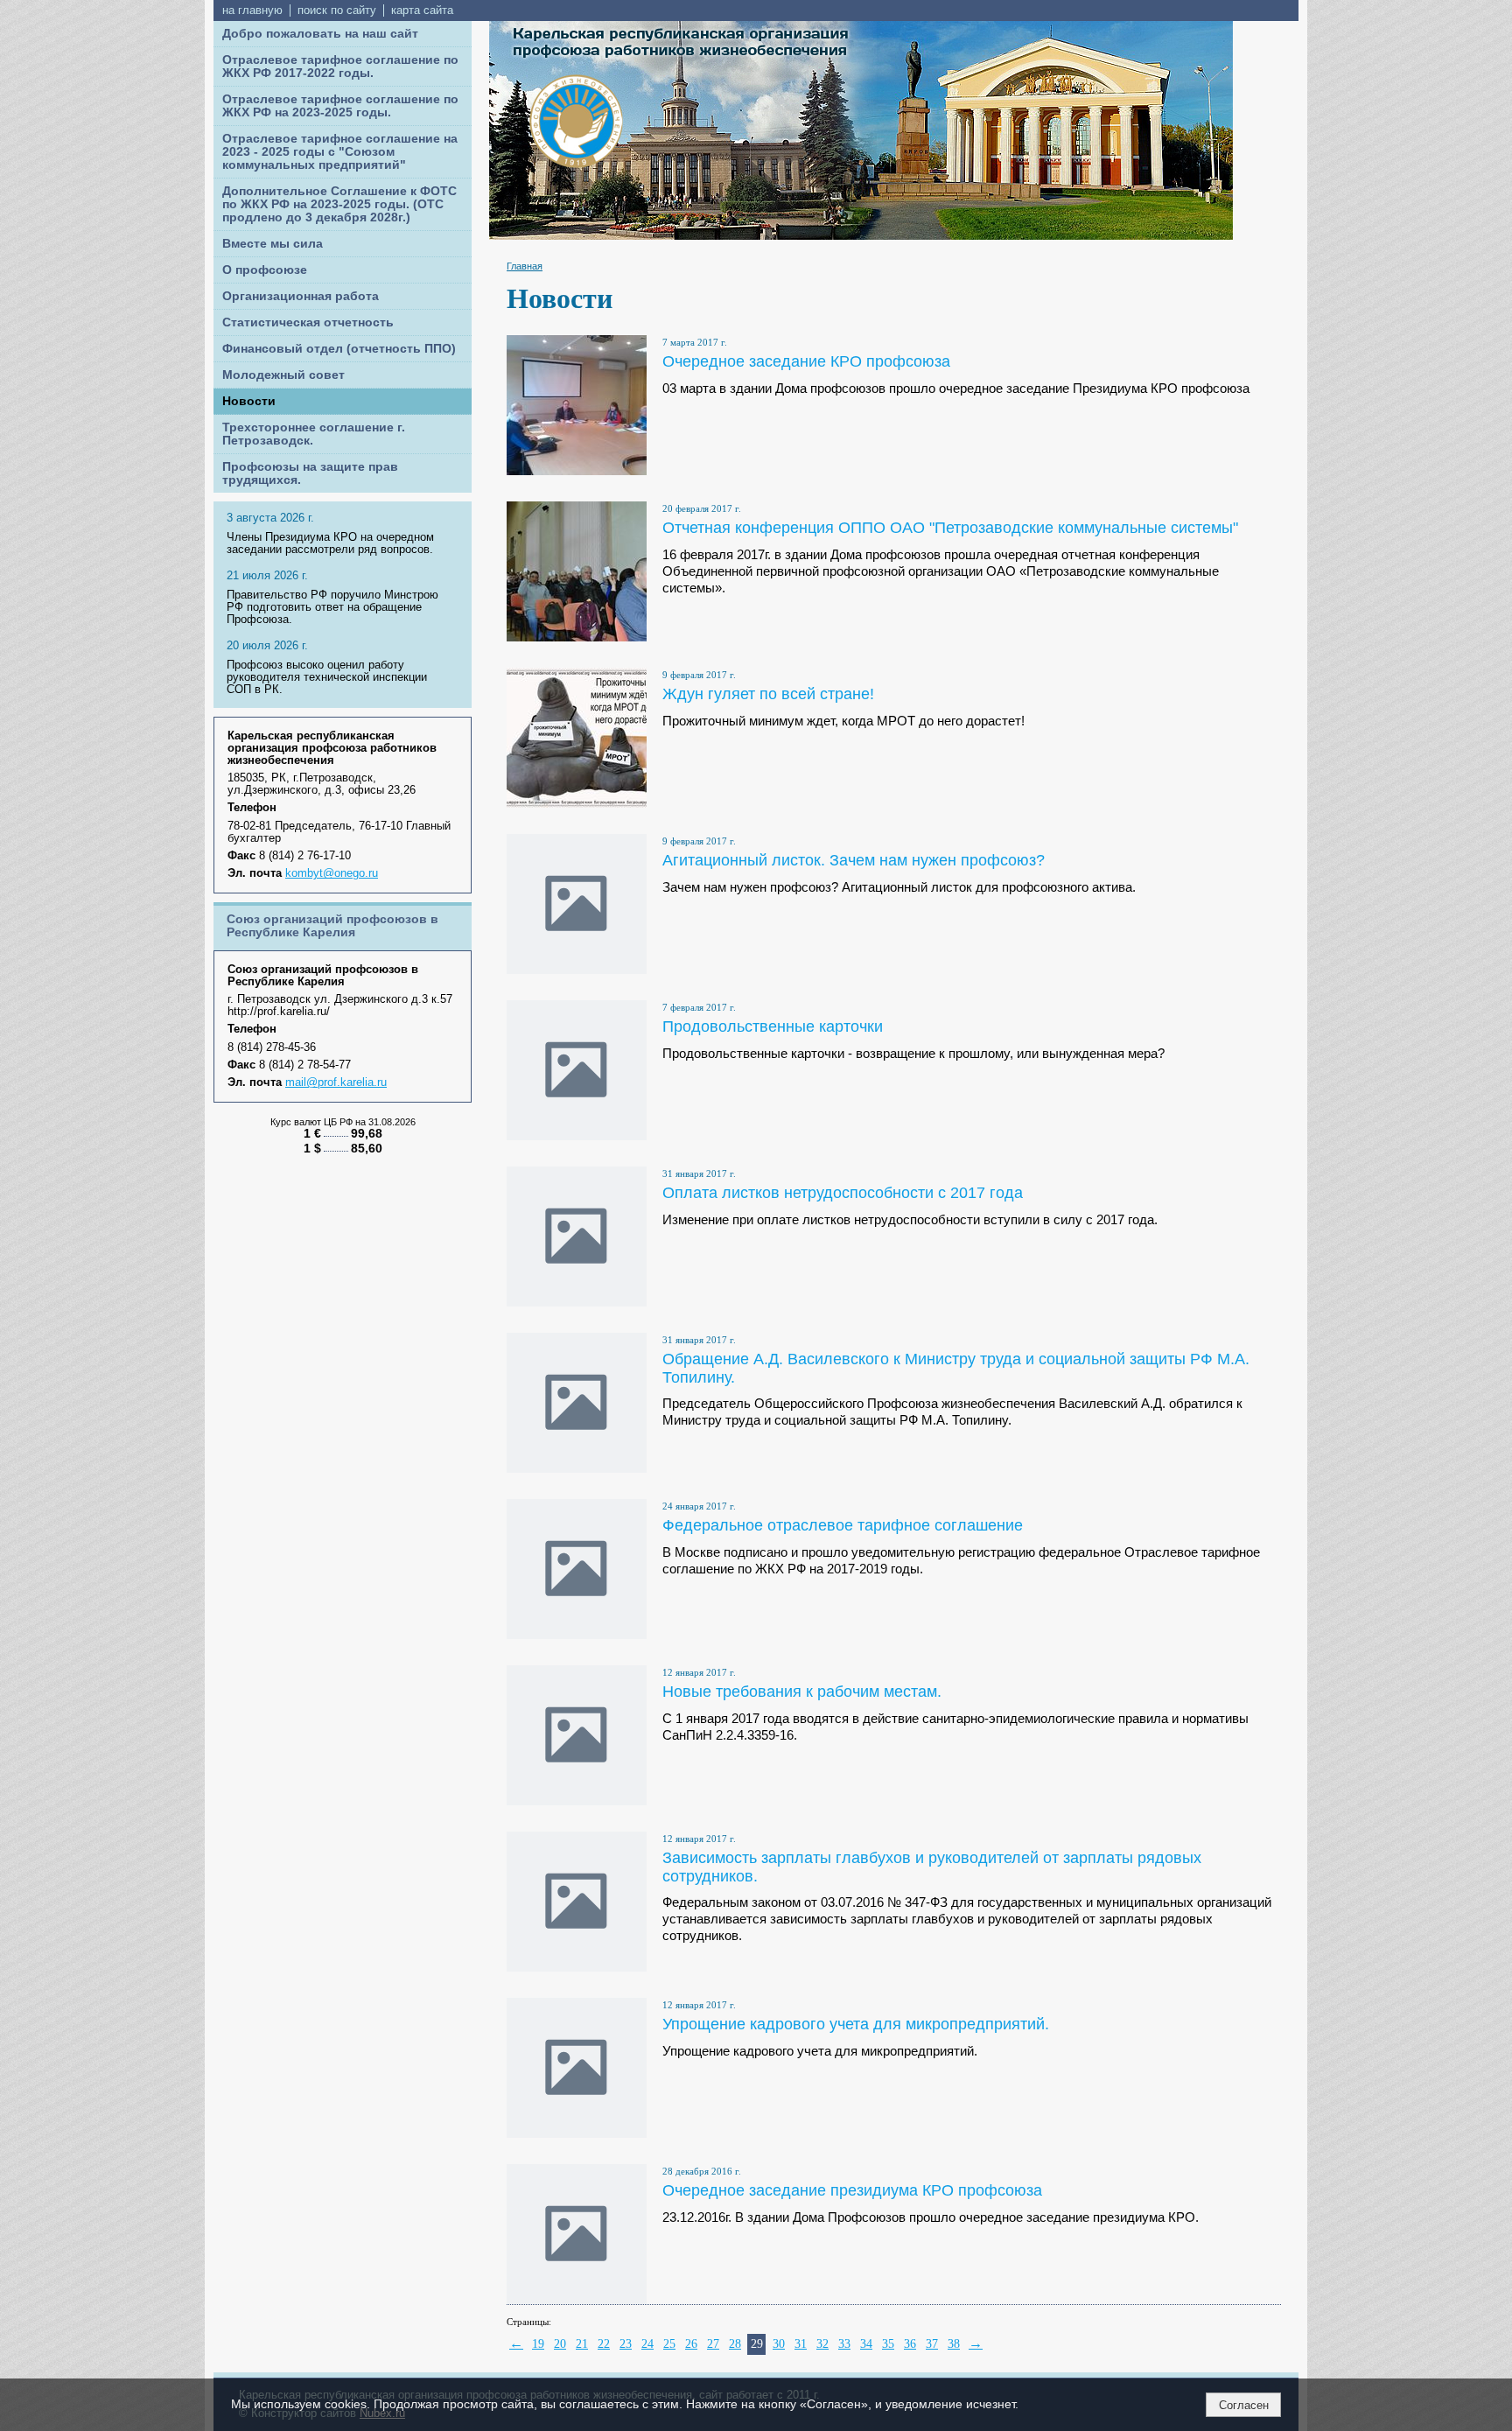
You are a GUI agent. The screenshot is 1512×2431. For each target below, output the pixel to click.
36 (910, 2344)
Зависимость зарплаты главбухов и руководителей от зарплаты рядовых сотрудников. (932, 1866)
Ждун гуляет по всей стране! (768, 694)
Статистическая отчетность (308, 322)
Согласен (1244, 2405)
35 (888, 2344)
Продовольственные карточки (773, 1026)
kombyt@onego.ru (332, 873)
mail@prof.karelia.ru (336, 1082)
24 (647, 2344)
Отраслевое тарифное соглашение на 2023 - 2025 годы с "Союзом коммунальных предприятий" (340, 152)
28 (735, 2344)
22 (604, 2344)
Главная (525, 266)
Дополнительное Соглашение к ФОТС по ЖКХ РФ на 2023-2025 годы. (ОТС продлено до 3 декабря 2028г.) (339, 204)
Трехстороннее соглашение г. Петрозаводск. (314, 434)
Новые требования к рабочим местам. (802, 1691)
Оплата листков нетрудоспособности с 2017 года (843, 1192)
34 (866, 2344)
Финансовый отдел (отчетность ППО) (339, 349)
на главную (252, 11)
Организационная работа (301, 296)
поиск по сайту (337, 11)
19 (538, 2344)
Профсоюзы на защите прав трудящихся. (310, 473)
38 (954, 2344)
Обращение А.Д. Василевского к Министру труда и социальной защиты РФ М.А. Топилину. (956, 1367)
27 (713, 2344)
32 (822, 2344)
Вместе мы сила (273, 244)
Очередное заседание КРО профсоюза (806, 361)
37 (932, 2344)
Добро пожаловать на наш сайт (320, 34)
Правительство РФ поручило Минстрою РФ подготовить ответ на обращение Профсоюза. (332, 607)
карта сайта (422, 11)
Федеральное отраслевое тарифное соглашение (843, 1525)
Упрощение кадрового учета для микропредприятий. (856, 2024)
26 (691, 2344)
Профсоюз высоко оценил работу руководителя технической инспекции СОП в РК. (327, 677)
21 (582, 2344)
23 (626, 2344)
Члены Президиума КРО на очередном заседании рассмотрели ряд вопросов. (330, 543)
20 (560, 2344)
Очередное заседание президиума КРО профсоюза (852, 2190)
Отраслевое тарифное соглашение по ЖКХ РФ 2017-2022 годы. (340, 67)
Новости (249, 401)
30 (779, 2344)
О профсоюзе (265, 270)
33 (844, 2344)
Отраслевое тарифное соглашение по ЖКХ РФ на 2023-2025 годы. (340, 106)
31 (801, 2344)
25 (669, 2344)
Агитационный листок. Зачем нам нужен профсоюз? (854, 860)
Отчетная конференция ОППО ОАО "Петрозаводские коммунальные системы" (950, 527)
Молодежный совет (283, 375)
